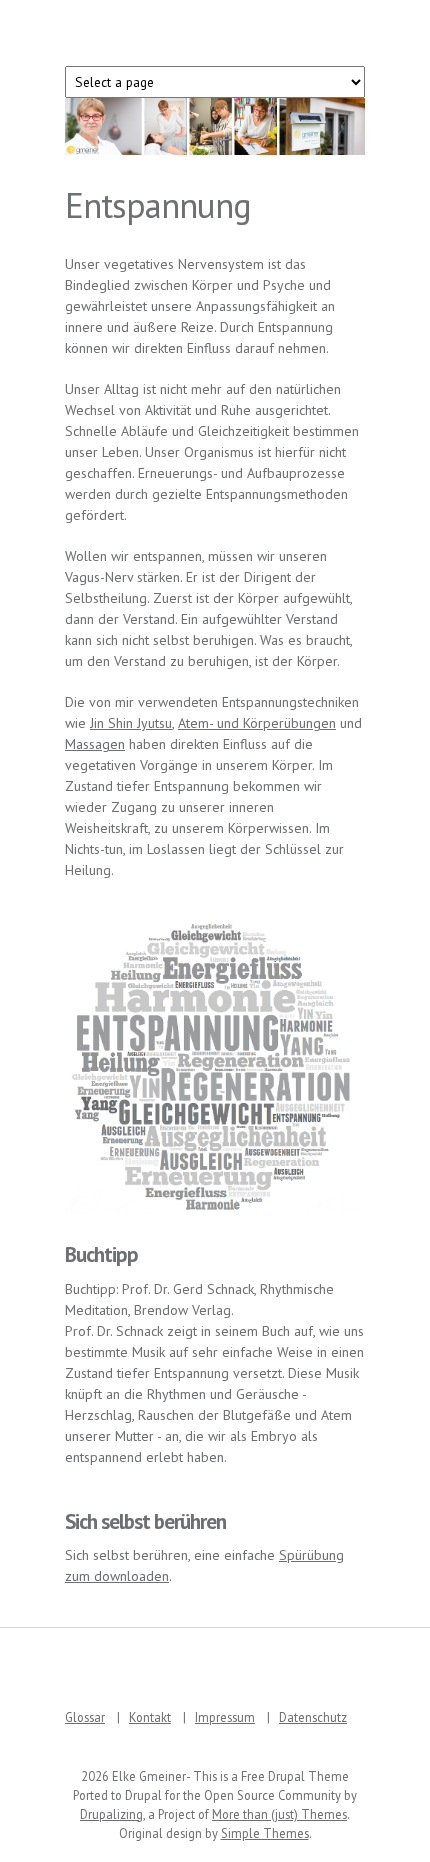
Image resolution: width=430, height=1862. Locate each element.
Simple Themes (265, 1833)
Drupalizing (111, 1814)
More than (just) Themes (279, 1814)
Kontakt (150, 1717)
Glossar (85, 1717)
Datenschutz (313, 1717)
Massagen (95, 744)
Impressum (225, 1717)
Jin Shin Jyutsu (131, 723)
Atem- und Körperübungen (257, 723)
